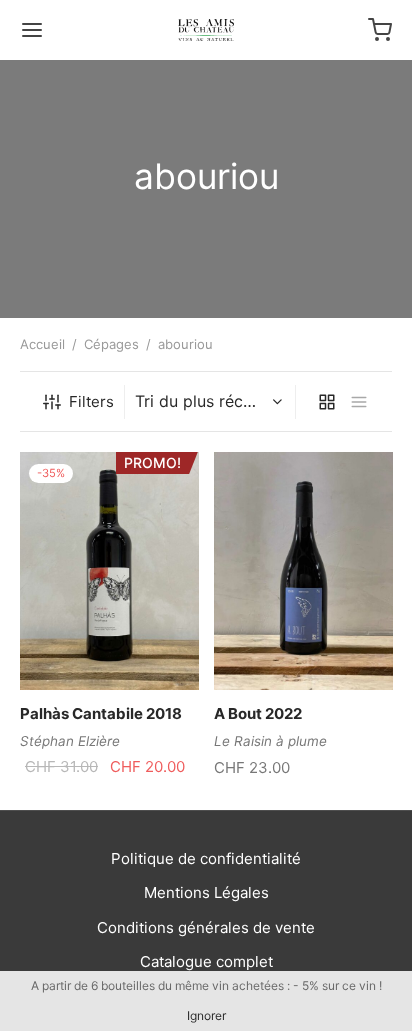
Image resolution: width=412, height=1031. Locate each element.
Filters (91, 401)
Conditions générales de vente (206, 927)
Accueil (42, 344)
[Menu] (32, 30)
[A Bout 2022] (303, 571)
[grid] (327, 402)
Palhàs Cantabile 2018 (101, 713)
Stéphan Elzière (70, 741)
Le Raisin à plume (270, 741)
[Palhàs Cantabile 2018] (109, 571)
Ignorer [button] (206, 1015)
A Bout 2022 (258, 713)
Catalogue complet (206, 961)
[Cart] (380, 30)
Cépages (111, 344)
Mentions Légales (206, 892)
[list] (359, 402)
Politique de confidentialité (206, 858)
